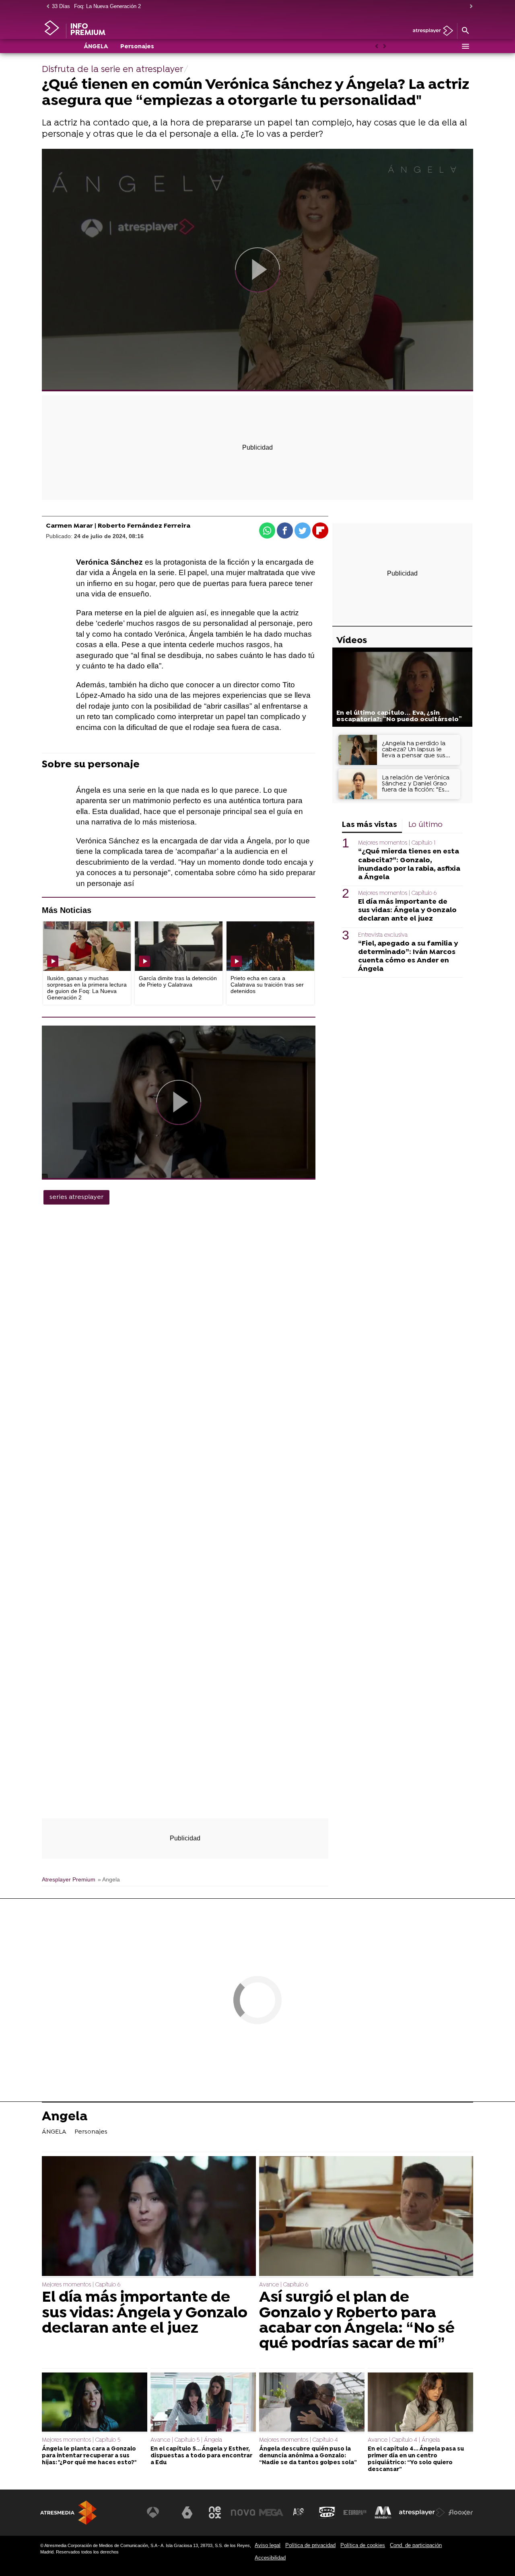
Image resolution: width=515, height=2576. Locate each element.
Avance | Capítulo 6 (284, 2285)
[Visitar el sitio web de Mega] (271, 2512)
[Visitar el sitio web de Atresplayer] (422, 2512)
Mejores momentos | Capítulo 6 (397, 893)
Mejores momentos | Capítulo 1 (397, 843)
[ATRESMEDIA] (68, 2513)
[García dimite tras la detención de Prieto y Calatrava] (179, 946)
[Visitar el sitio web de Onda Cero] (327, 2512)
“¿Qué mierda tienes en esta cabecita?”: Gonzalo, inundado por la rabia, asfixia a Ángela (409, 864)
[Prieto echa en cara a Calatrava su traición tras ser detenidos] (270, 946)
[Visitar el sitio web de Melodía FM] (383, 2512)
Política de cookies (363, 2545)
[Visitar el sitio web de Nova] (243, 2512)
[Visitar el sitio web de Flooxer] (461, 2512)
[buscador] (465, 31)
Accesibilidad (270, 2558)
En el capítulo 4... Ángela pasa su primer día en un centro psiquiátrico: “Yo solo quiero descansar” (416, 2460)
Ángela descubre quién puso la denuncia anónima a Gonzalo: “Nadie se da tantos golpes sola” (308, 2456)
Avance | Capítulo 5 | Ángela (186, 2440)
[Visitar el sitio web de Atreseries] (299, 2512)
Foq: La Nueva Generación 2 (107, 6)
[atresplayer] (430, 31)
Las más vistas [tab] (370, 825)
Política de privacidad (310, 2545)
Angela (65, 2118)
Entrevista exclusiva (383, 935)
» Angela (109, 1880)
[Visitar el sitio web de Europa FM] (355, 2512)
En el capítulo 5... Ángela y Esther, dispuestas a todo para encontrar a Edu (201, 2456)
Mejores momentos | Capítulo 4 (299, 2440)
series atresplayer (76, 1197)
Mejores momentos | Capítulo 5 (81, 2440)
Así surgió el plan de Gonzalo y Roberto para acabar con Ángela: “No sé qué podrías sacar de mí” (357, 2321)
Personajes (137, 47)
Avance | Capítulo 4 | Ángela (404, 2440)
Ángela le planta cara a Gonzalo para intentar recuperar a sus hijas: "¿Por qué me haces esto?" (89, 2456)
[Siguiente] (469, 7)
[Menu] (465, 46)
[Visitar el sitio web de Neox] (215, 2512)
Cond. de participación (416, 2545)
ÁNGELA (96, 47)
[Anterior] (46, 7)
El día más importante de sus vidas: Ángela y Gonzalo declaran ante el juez (407, 910)
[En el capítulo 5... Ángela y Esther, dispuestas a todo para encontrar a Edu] (203, 2403)
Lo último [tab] (425, 825)
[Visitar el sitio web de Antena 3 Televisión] (159, 2512)
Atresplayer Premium (69, 1880)
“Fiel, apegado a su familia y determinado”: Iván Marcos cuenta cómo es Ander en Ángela (408, 956)
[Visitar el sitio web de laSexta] (187, 2512)
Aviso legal (268, 2545)
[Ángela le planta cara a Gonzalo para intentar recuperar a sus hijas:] (95, 2403)
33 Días (61, 6)
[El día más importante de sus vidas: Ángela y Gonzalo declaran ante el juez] (149, 2217)
